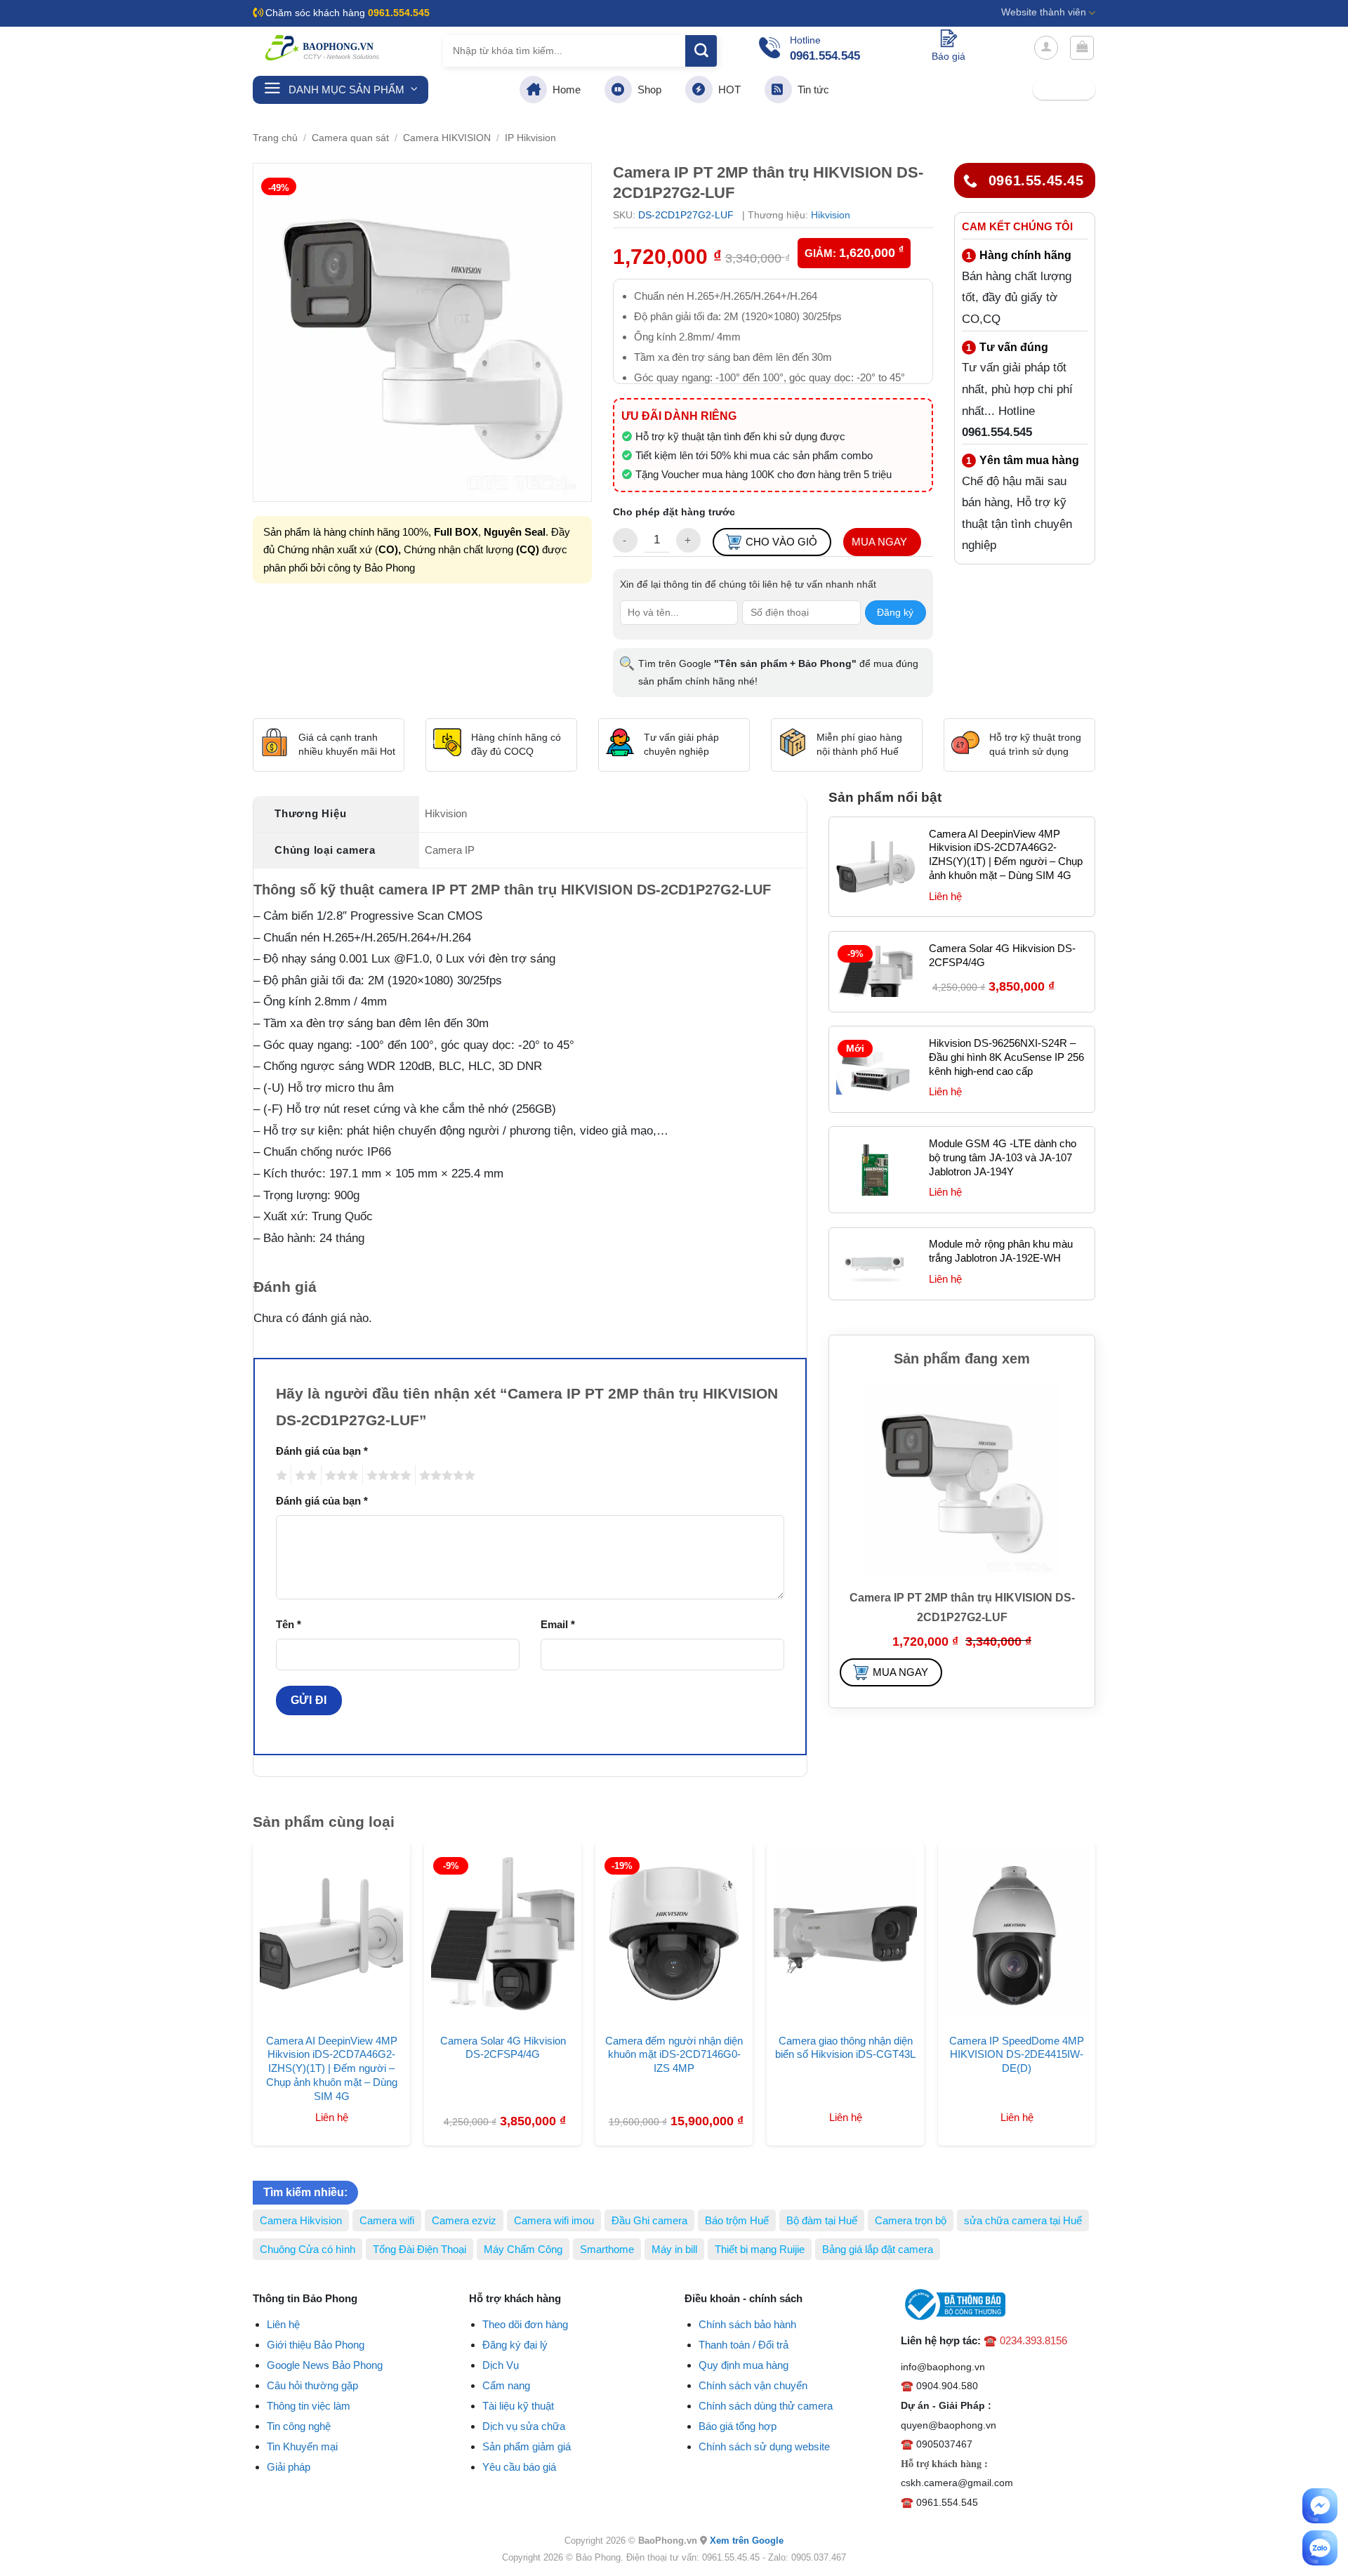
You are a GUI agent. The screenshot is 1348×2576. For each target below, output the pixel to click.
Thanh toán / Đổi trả (744, 2345)
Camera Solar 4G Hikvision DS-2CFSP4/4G (1002, 955)
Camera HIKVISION (447, 138)
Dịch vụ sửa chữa (524, 2426)
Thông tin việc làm (309, 2406)
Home (564, 90)
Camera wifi (387, 2220)
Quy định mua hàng (744, 2365)
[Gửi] (701, 51)
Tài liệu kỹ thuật (518, 2406)
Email (558, 1624)
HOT (727, 90)
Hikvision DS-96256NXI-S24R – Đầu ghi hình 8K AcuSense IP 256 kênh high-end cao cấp (1006, 1057)
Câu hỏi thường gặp (312, 2385)
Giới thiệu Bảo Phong (316, 2345)
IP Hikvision (530, 138)
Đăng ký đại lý (515, 2345)
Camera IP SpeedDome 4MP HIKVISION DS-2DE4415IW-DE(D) (1017, 2055)
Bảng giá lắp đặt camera (878, 2249)
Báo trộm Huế (737, 2220)
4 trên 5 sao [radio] (387, 1475)
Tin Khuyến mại (302, 2446)
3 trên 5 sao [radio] (340, 1475)
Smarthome (607, 2249)
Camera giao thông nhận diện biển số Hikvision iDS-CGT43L (845, 2048)
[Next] (1110, 1958)
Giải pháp (289, 2467)
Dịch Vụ (501, 2365)
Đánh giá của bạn (322, 1451)
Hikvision (831, 215)
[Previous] (238, 1958)
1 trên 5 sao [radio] (280, 1475)
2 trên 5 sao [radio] (304, 1475)
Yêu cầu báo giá (519, 2467)
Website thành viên (1044, 12)
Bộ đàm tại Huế (822, 2220)
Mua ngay (879, 542)
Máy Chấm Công (523, 2249)
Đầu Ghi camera (649, 2220)
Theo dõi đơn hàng (525, 2324)
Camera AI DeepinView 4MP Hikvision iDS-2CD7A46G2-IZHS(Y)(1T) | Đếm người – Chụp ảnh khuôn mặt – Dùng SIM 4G (1006, 855)
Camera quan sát (350, 138)
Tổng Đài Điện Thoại (419, 2249)
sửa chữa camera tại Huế (1023, 2220)
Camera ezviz (464, 2220)
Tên (289, 1624)
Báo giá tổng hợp (738, 2426)
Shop (647, 90)
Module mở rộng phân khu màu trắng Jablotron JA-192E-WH (1001, 1251)
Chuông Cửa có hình (308, 2249)
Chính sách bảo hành (747, 2324)
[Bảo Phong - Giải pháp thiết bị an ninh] (323, 48)
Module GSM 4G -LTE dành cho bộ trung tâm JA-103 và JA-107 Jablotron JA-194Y (1003, 1157)
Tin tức (811, 90)
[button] (1046, 48)
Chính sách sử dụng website (764, 2446)
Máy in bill (674, 2249)
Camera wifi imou (554, 2220)
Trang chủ (275, 138)
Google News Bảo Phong (325, 2365)
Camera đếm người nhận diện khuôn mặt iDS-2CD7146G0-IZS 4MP (674, 2055)
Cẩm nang (506, 2385)
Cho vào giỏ (781, 542)
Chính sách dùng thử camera (766, 2406)
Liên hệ (283, 2324)
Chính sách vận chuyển (753, 2385)
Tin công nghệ (299, 2426)
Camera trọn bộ (911, 2220)
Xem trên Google (747, 2541)
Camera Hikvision (301, 2220)
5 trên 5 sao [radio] (445, 1475)
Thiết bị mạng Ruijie (760, 2249)
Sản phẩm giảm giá (527, 2446)
